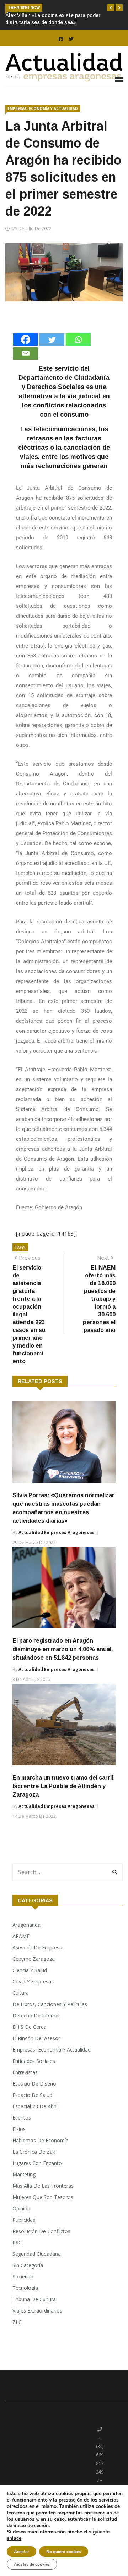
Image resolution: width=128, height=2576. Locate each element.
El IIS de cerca (29, 2027)
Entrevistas (25, 2072)
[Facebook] (26, 340)
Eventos (22, 2118)
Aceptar (22, 2552)
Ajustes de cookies (32, 2564)
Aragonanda (26, 1925)
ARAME (21, 1936)
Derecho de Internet (36, 2016)
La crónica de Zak (34, 2152)
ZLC (17, 2322)
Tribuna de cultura (34, 2299)
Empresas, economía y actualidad (43, 109)
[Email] (26, 353)
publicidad (24, 2220)
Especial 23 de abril (35, 2106)
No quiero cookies (64, 2552)
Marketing (24, 2174)
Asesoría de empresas (39, 1947)
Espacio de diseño (34, 2084)
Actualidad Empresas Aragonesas (57, 1533)
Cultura (21, 1993)
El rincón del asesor (36, 2038)
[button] (111, 8)
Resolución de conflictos (41, 2231)
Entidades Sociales (34, 2061)
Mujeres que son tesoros (43, 2197)
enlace (14, 2538)
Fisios (19, 2129)
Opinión (21, 2208)
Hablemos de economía (41, 2140)
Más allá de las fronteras (43, 2186)
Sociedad (23, 2277)
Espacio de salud (32, 2095)
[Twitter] (52, 340)
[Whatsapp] (78, 340)
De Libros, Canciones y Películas (50, 2004)
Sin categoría (28, 2265)
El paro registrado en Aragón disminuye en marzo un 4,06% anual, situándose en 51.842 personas (63, 1649)
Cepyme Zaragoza (34, 1959)
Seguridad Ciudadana (37, 2254)
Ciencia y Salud (30, 1970)
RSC (17, 2242)
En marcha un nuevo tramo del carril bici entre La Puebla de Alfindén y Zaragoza (63, 1786)
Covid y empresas (33, 1981)
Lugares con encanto (37, 2163)
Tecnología (25, 2288)
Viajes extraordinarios (37, 2311)
